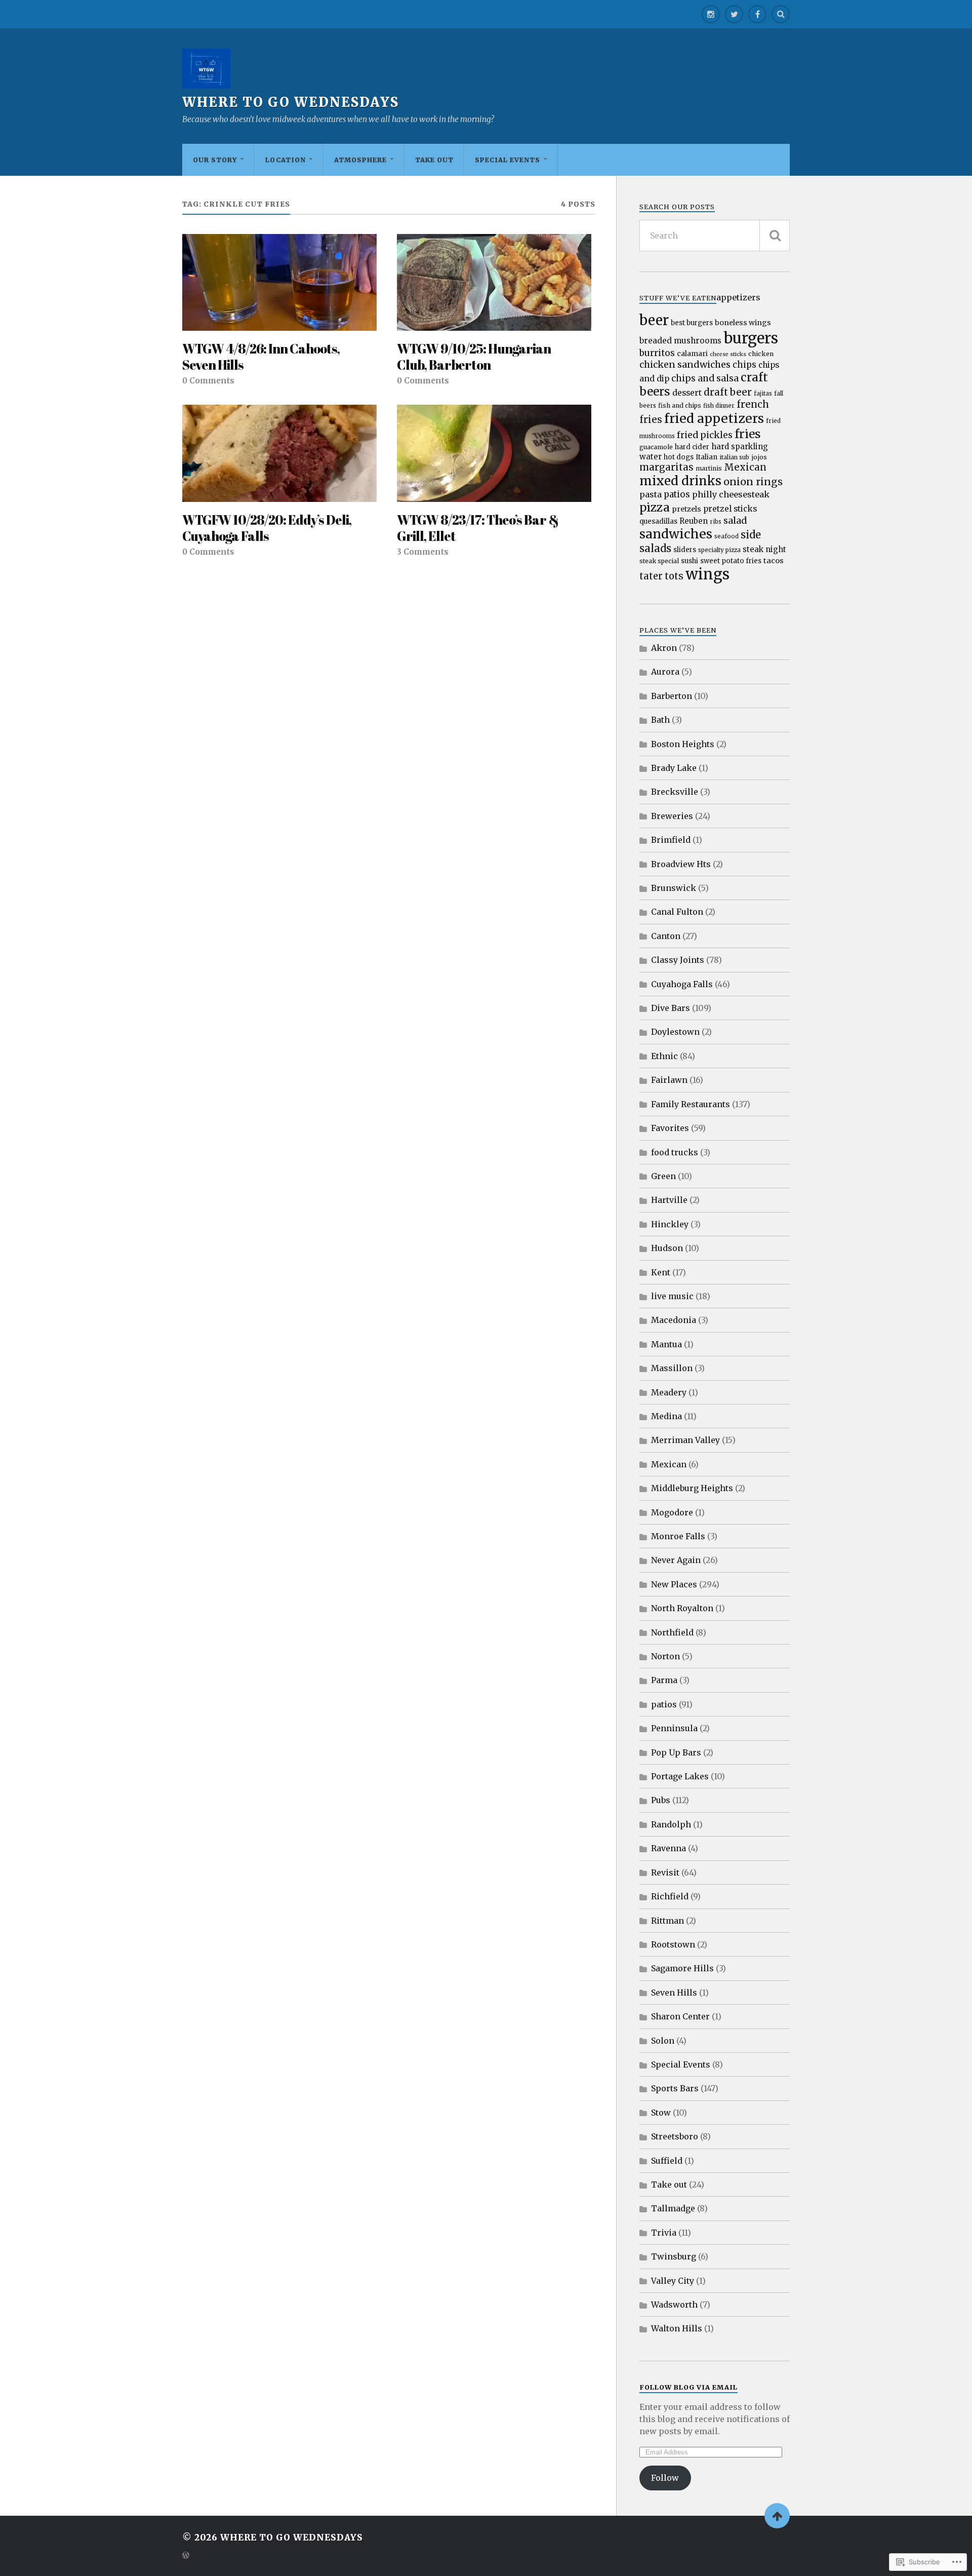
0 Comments (208, 381)
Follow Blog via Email (688, 2387)
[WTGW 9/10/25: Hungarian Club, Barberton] (494, 283)
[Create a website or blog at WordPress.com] (186, 2556)
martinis (709, 468)
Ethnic (664, 1056)
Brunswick (674, 888)
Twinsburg (674, 2256)
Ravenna (669, 1848)
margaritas (666, 467)
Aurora (665, 672)
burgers (751, 338)
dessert (687, 393)
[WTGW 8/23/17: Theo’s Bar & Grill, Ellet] (494, 453)
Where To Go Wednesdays (291, 102)
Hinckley (670, 1224)
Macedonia (674, 1320)
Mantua (666, 1344)
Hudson (667, 1248)
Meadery (669, 1392)
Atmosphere (360, 160)
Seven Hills (674, 1993)
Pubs (661, 1800)
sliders (685, 550)
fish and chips (680, 405)
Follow (665, 2478)
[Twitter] (734, 14)
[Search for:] (715, 236)
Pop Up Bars (676, 1752)
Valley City (673, 2281)
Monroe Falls (678, 1536)
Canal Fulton (677, 912)
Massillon (672, 1368)
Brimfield (671, 840)
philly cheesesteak (731, 494)
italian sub (734, 457)
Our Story (215, 160)
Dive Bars (671, 1008)
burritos (657, 353)
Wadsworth (674, 2305)
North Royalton (682, 1608)
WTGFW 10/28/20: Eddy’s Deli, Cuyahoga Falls (267, 528)
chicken (761, 354)
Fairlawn (669, 1080)
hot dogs (679, 457)
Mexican (745, 467)
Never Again (676, 1560)
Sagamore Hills (682, 1968)
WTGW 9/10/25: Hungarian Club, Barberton (474, 357)
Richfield (670, 1896)
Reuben (694, 521)
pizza (655, 507)
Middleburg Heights (692, 1488)
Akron (664, 648)
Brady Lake (674, 768)
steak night (764, 549)
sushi (690, 561)
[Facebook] (757, 14)
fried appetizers (714, 418)
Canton (666, 936)
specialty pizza (719, 550)
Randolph (671, 1824)
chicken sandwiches (685, 364)
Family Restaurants (691, 1104)
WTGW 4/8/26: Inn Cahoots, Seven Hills (261, 357)
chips (744, 365)
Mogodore (672, 1512)
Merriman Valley (685, 1440)
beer (654, 320)
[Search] (781, 14)
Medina (666, 1416)
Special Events (508, 160)
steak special (659, 561)
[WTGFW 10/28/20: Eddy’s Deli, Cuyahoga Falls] (279, 453)
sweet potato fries (731, 561)
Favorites (670, 1128)
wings (707, 574)
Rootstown (673, 1944)
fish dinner (719, 406)
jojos (759, 457)
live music (672, 1296)
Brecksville (675, 792)
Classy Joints (678, 960)
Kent (661, 1272)
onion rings (753, 481)
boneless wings (743, 323)
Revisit (665, 1872)
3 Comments (423, 552)
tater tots (661, 576)
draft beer (728, 392)
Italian (706, 457)
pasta (651, 494)
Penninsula (674, 1728)
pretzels (686, 509)
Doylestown (675, 1032)
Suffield (667, 2161)
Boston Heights (683, 744)
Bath (660, 720)
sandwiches (676, 534)
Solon (663, 2041)
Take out (434, 160)
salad (735, 520)
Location (286, 160)
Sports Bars (675, 2088)
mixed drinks (680, 481)
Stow (661, 2113)
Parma (664, 1680)
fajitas (763, 394)
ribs (716, 522)
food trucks (675, 1152)
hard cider (692, 447)
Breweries (672, 816)
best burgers (692, 323)
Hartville (669, 1200)
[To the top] (777, 2516)
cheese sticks (728, 354)
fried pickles (705, 435)
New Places (674, 1584)
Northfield (672, 1632)
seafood (726, 536)
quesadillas (658, 521)
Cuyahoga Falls (682, 984)
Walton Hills (677, 2328)
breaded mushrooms (680, 341)
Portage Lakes (680, 1776)
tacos (774, 561)
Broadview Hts (681, 864)
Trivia (664, 2233)
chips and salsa (705, 378)
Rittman (667, 1921)
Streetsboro (675, 2136)
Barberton (672, 696)
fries (748, 434)
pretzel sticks (730, 509)
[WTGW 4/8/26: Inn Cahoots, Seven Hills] (279, 283)
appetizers (738, 297)
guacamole (656, 447)
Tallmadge (673, 2208)
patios (677, 494)
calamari (692, 354)
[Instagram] (711, 14)
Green (663, 1176)
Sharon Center (680, 2016)
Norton (665, 1656)
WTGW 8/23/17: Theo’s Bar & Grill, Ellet (478, 528)
